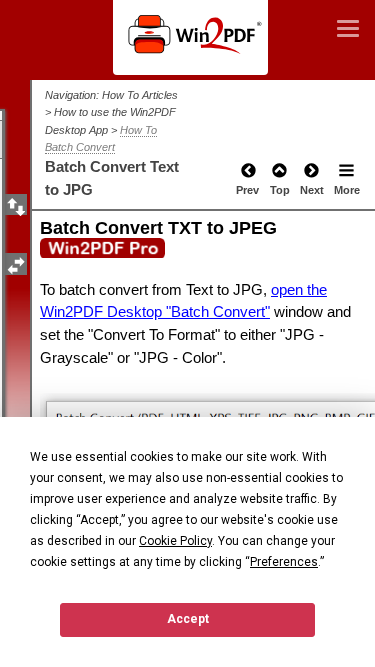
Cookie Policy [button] (175, 541)
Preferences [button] (284, 562)
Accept (188, 619)
